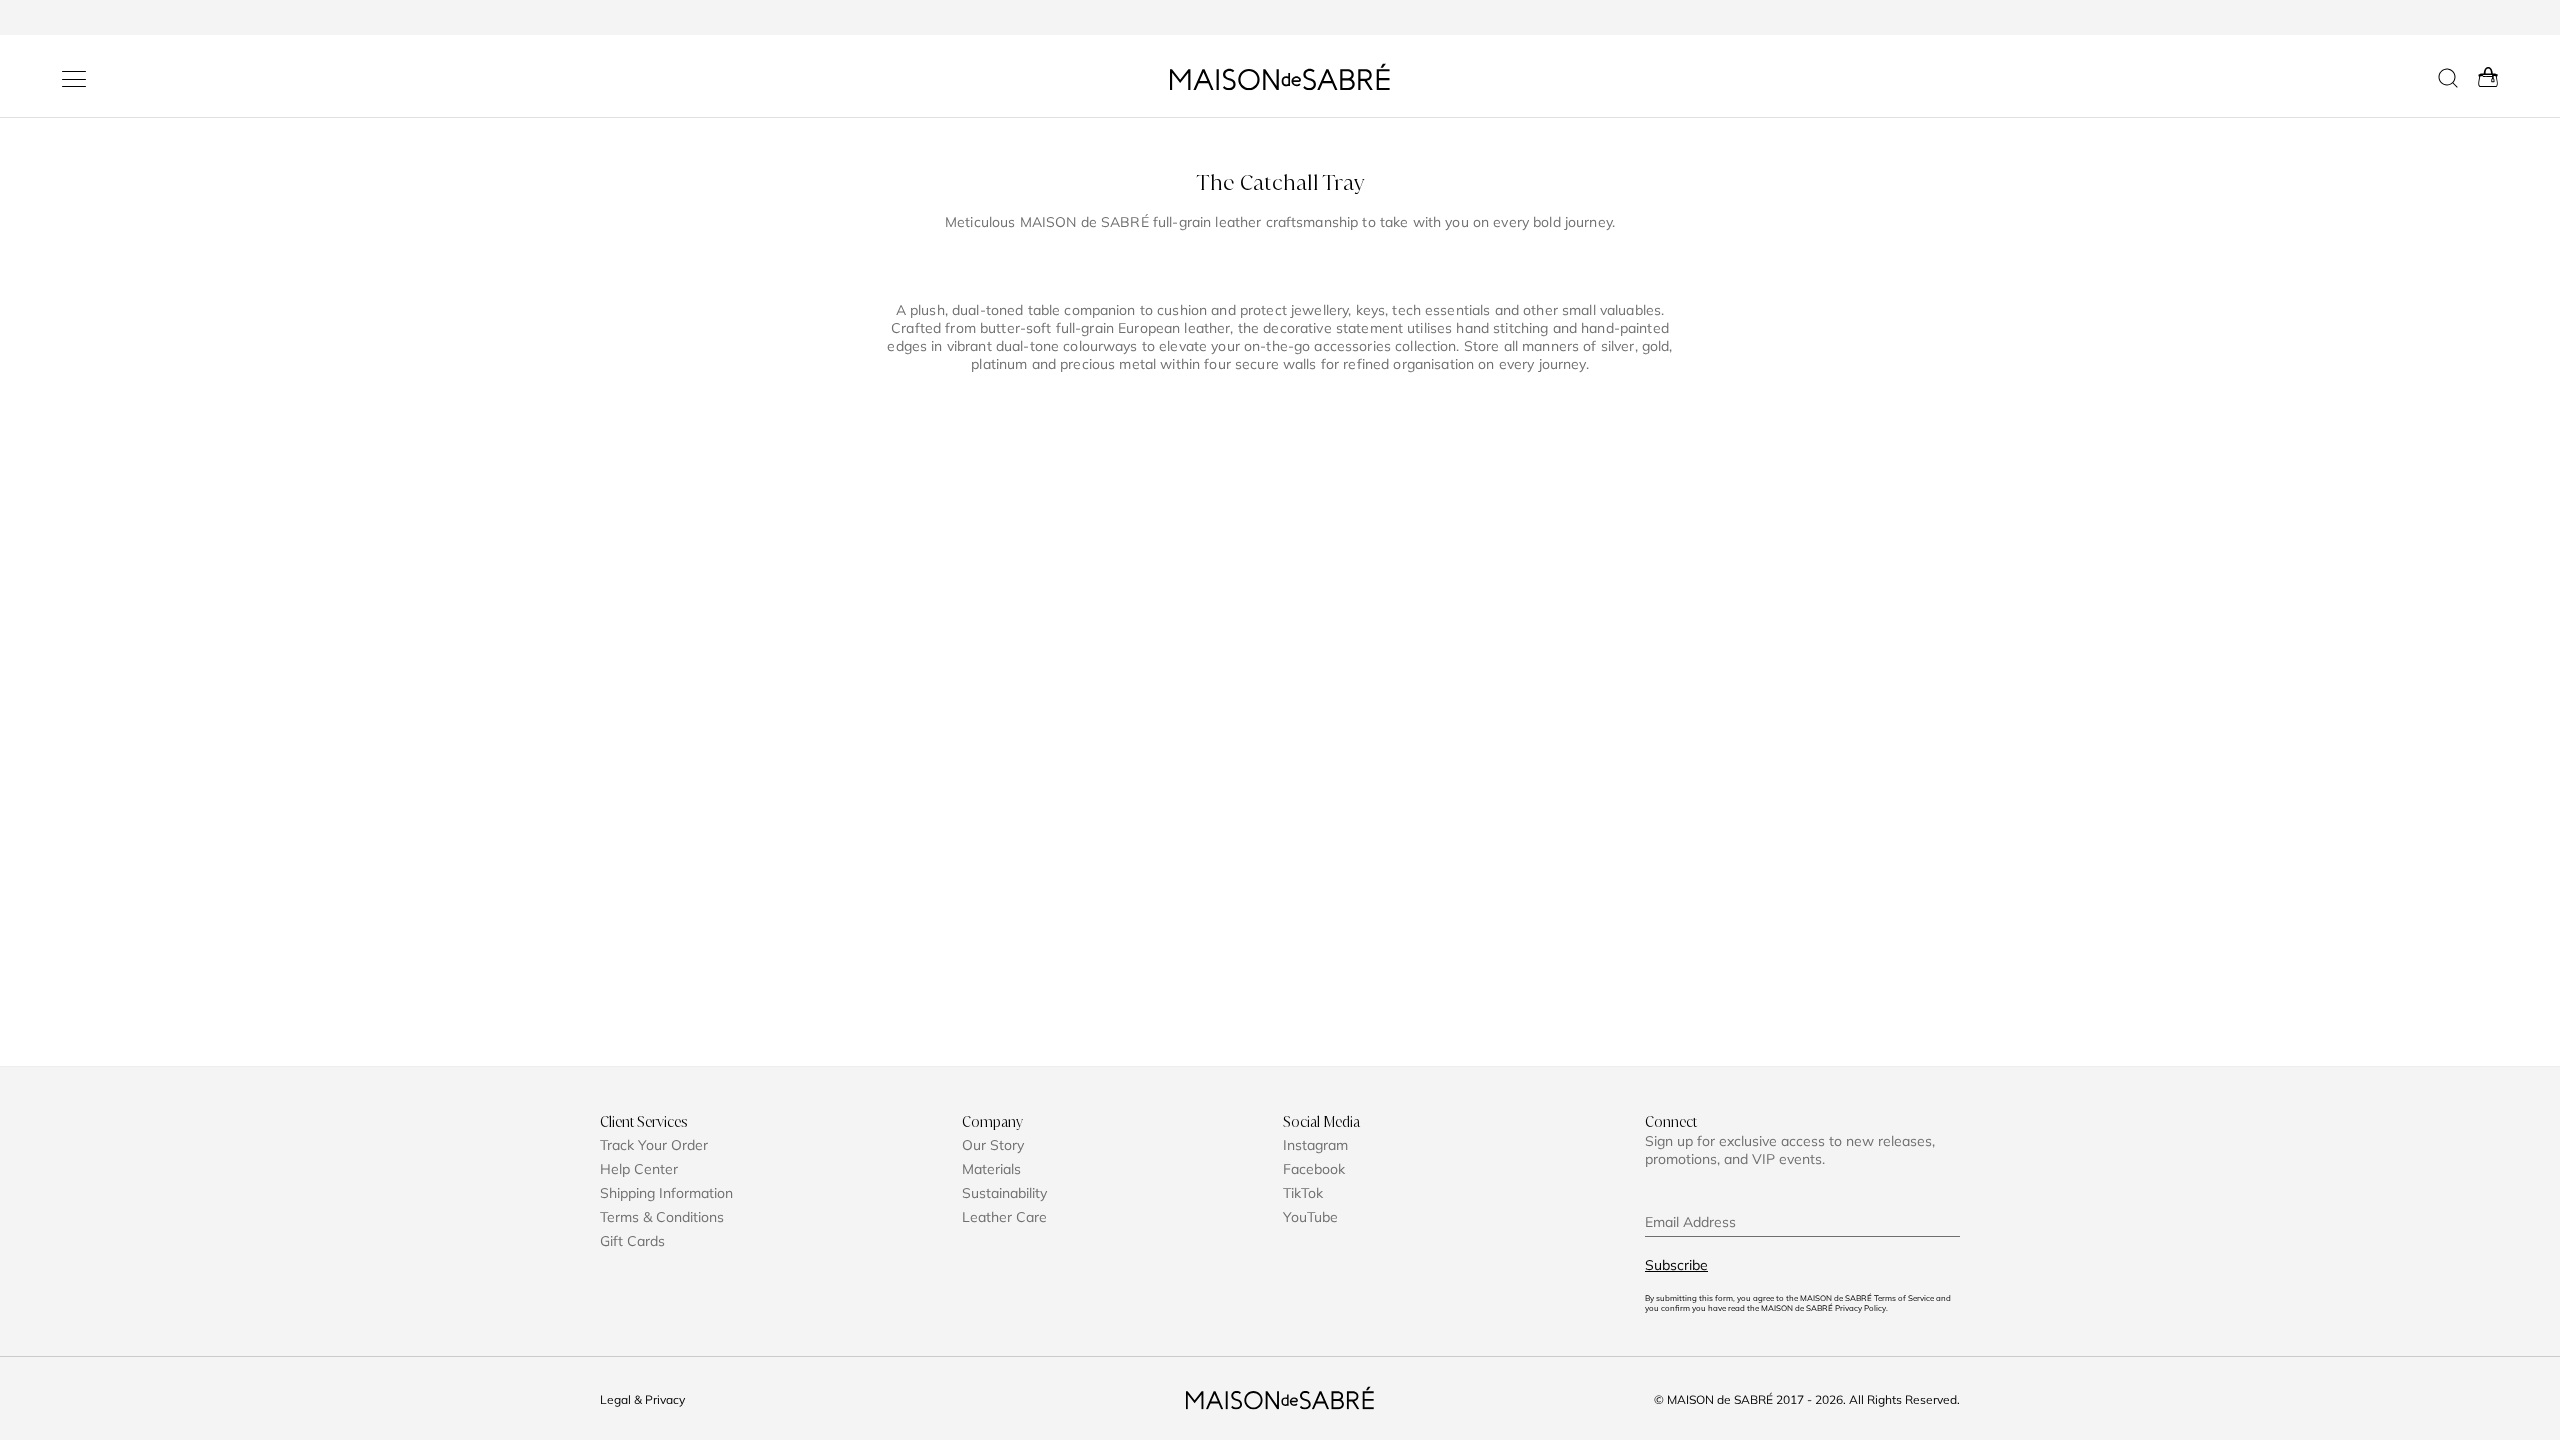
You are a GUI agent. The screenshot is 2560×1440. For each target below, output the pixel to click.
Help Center (639, 1169)
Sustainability (1004, 1193)
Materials (991, 1169)
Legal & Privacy (642, 1399)
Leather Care (1004, 1217)
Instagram (1315, 1145)
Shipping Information (666, 1193)
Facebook (1314, 1169)
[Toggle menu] (74, 79)
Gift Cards (632, 1241)
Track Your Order (654, 1145)
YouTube (1310, 1217)
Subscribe (1676, 1265)
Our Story (993, 1145)
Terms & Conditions (662, 1217)
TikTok (1303, 1193)
